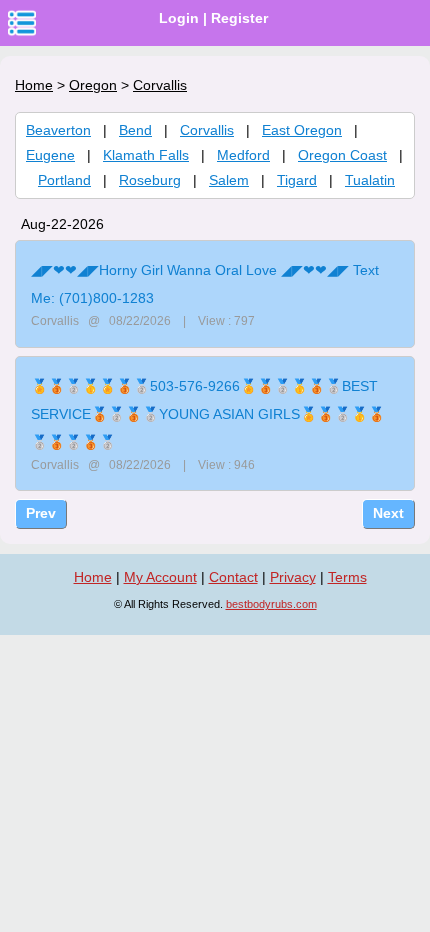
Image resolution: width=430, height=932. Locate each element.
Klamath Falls (146, 155)
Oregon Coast (342, 155)
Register (239, 18)
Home (34, 85)
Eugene (50, 155)
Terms (347, 577)
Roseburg (150, 180)
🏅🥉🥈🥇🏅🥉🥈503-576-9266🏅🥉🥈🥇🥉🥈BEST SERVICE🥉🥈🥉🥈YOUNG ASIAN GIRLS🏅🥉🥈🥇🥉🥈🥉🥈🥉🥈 (208, 414)
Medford (243, 155)
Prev (41, 513)
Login (179, 18)
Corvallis (207, 130)
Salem (229, 180)
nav (22, 23)
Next (388, 513)
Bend (135, 130)
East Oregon (302, 130)
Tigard (297, 180)
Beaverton (58, 130)
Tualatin (370, 180)
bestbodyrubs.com (271, 604)
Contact (233, 577)
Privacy (293, 577)
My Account (160, 577)
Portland (64, 180)
